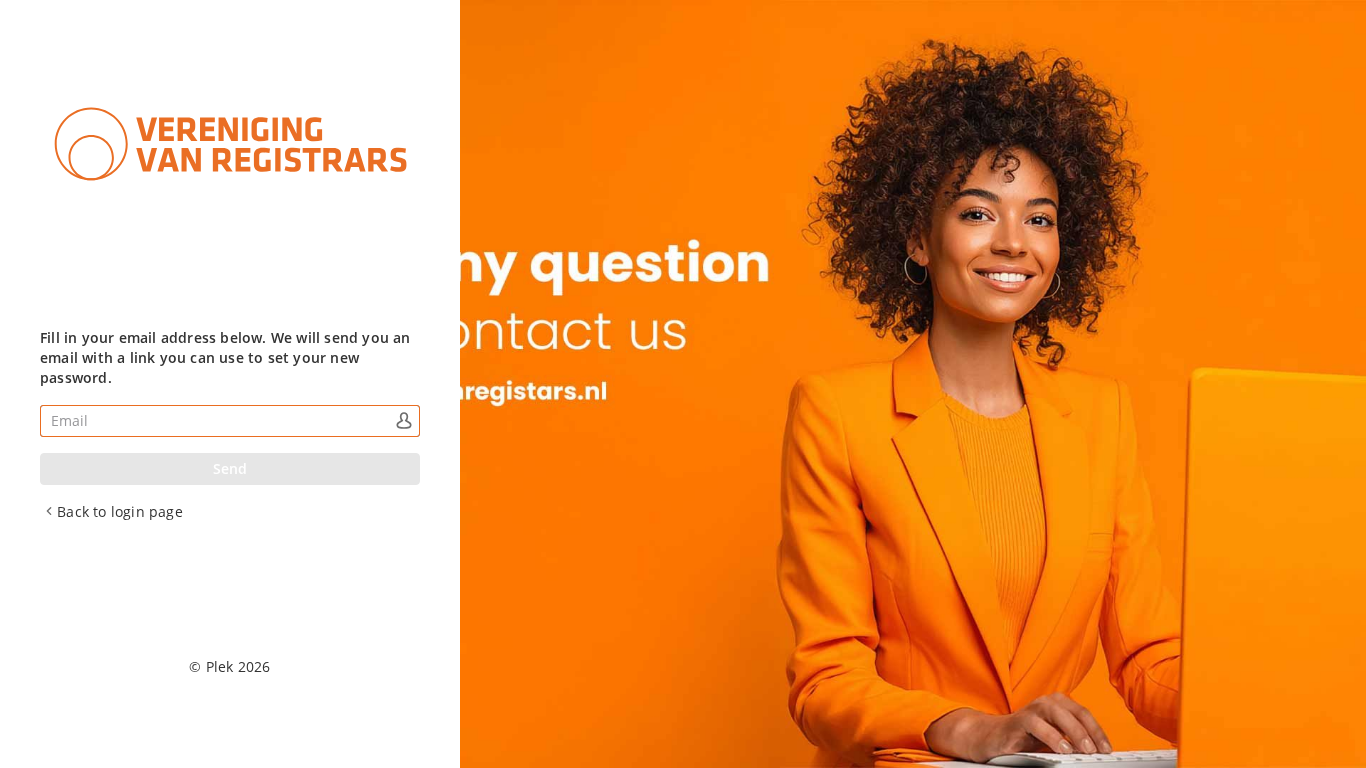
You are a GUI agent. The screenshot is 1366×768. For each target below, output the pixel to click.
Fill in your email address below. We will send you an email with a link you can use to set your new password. (225, 357)
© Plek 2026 (229, 666)
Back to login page (120, 511)
